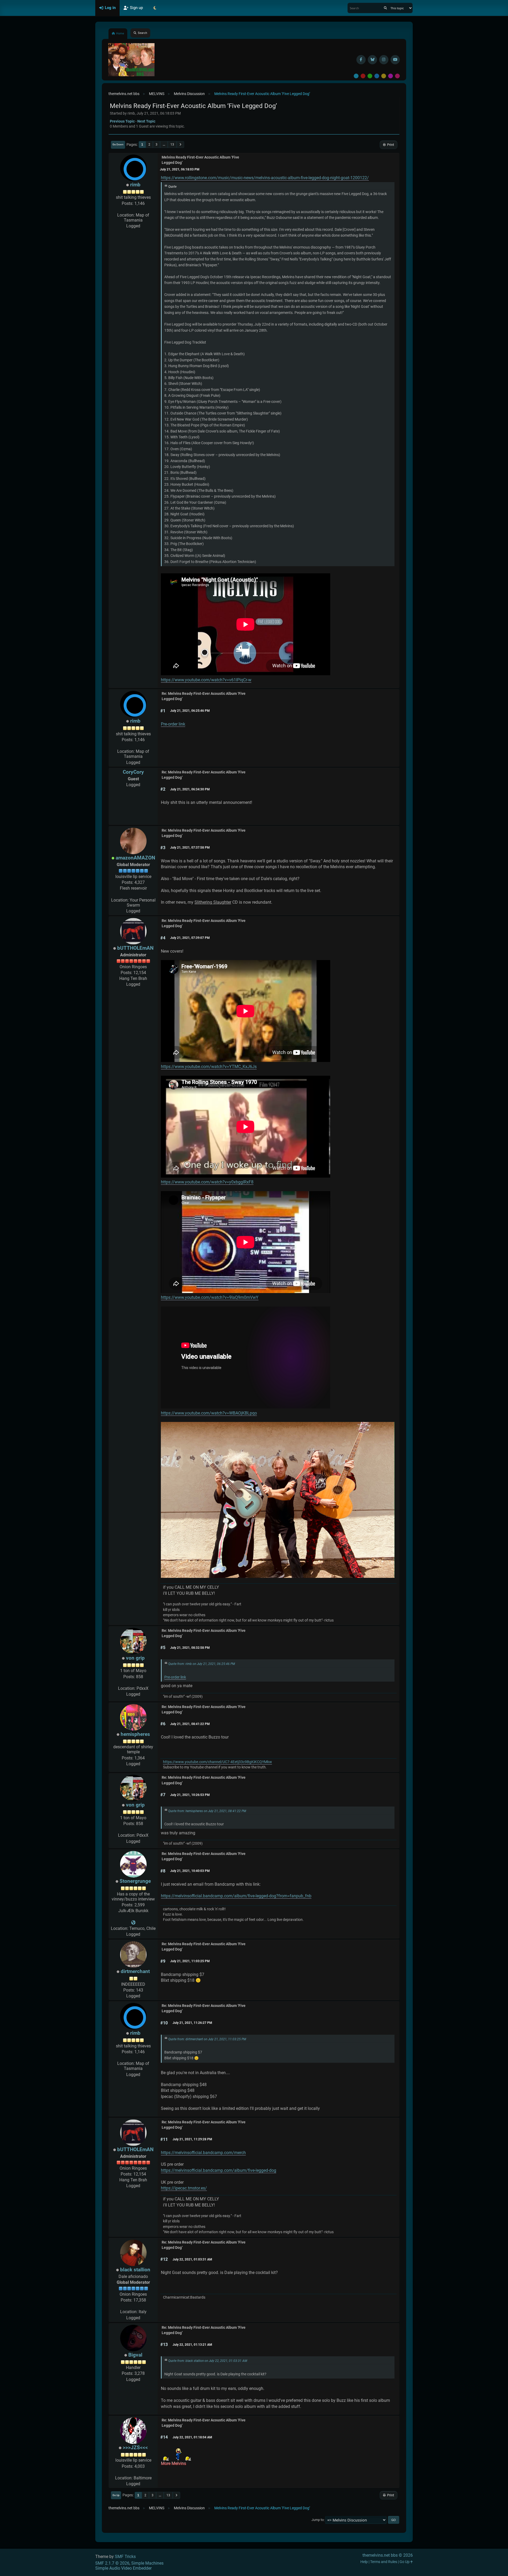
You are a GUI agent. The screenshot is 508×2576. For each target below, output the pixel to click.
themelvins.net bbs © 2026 (388, 2555)
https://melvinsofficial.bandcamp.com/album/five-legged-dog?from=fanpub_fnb (236, 1896)
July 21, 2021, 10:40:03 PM (190, 1871)
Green (370, 76)
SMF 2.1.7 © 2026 (112, 2563)
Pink (397, 76)
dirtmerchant (135, 1971)
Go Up (116, 2495)
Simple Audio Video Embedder (123, 2568)
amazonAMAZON (135, 858)
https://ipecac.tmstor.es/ (184, 2188)
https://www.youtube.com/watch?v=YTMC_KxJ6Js (209, 1067)
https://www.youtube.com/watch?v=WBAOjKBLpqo (209, 1413)
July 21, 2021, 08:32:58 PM (190, 1648)
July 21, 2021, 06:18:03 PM (180, 169)
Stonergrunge (135, 1881)
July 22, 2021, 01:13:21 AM (192, 2345)
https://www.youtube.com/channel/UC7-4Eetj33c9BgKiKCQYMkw (217, 1762)
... (164, 145)
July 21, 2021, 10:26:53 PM (190, 1795)
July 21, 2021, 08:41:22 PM (190, 1724)
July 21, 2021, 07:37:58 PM (190, 848)
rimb (135, 185)
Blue (377, 76)
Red (363, 76)
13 (172, 145)
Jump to (317, 2520)
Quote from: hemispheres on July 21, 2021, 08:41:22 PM (207, 1811)
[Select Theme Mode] (155, 8)
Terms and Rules (384, 2562)
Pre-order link (173, 724)
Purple (391, 76)
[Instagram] (384, 60)
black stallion (135, 2270)
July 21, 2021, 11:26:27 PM (192, 2023)
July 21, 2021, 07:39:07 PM (190, 938)
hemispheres (135, 1734)
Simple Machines (147, 2563)
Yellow (384, 76)
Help (364, 2562)
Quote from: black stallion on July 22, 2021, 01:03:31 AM (208, 2361)
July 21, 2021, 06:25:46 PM (190, 711)
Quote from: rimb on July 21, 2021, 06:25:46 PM (202, 1664)
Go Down (118, 144)
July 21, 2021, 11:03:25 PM (190, 1961)
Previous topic (122, 121)
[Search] (385, 8)
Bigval (135, 2355)
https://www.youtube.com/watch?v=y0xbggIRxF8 (207, 1182)
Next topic (146, 121)
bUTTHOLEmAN (135, 948)
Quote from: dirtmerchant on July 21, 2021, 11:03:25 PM (207, 2039)
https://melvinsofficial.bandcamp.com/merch (203, 2153)
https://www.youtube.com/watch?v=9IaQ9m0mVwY (210, 1297)
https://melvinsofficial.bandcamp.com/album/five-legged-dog (219, 2170)
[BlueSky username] (372, 60)
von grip (135, 1658)
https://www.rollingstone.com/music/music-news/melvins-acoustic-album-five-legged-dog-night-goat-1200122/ (265, 178)
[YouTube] (395, 60)
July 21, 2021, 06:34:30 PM (190, 789)
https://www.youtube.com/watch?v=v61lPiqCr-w (206, 680)
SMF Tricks (125, 2557)
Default (356, 76)
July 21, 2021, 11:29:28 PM (192, 2139)
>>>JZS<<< (135, 2447)
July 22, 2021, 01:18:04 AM (192, 2437)
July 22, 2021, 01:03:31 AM (192, 2259)
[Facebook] (361, 60)
